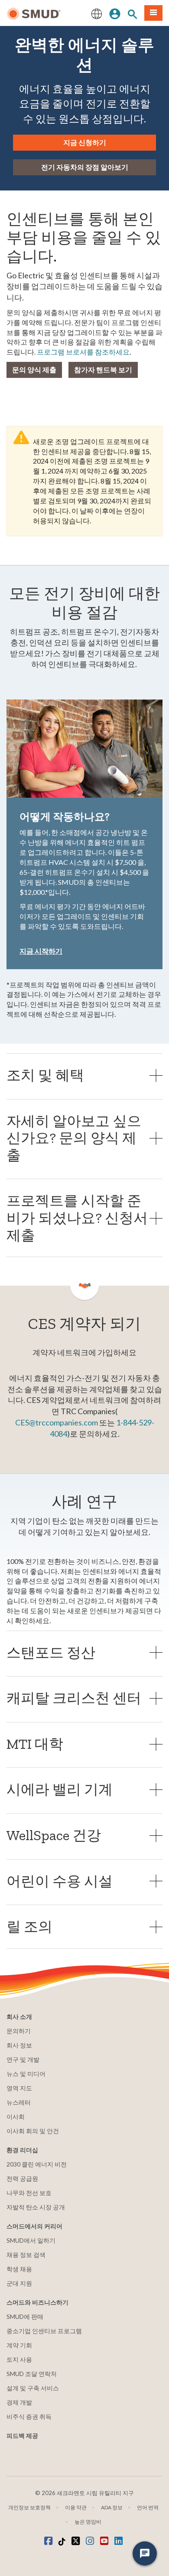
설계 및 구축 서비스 (33, 2388)
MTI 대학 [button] (35, 1744)
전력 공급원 (22, 2178)
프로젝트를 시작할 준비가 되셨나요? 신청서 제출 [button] (77, 1218)
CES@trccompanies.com (57, 1422)
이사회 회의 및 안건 (33, 2131)
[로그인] (115, 13)
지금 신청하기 (85, 142)
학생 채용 (19, 2269)
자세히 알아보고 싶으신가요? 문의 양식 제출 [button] (74, 1138)
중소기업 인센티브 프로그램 (44, 2331)
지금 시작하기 (41, 951)
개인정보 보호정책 (29, 2507)
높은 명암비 (88, 2522)
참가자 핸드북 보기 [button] (103, 369)
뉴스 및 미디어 (26, 2074)
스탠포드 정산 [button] (51, 1652)
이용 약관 (76, 2507)
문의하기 (19, 2031)
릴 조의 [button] (29, 1926)
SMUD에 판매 (25, 2316)
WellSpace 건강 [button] (54, 1835)
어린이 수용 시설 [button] (60, 1881)
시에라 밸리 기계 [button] (60, 1789)
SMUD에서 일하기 (31, 2240)
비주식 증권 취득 (29, 2416)
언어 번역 (148, 2507)
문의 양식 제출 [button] (34, 369)
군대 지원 (19, 2283)
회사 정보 (19, 2045)
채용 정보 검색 (26, 2255)
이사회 (16, 2117)
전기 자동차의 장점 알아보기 (85, 167)
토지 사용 (19, 2359)
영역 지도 (19, 2088)
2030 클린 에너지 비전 (37, 2164)
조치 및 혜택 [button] (45, 1075)
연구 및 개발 (23, 2059)
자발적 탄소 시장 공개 (36, 2207)
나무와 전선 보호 (29, 2193)
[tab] (84, 1075)
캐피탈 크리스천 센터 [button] (74, 1698)
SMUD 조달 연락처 (32, 2374)
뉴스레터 (19, 2102)
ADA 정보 (112, 2507)
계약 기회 (19, 2345)
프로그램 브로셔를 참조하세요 (83, 352)
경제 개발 (19, 2402)
